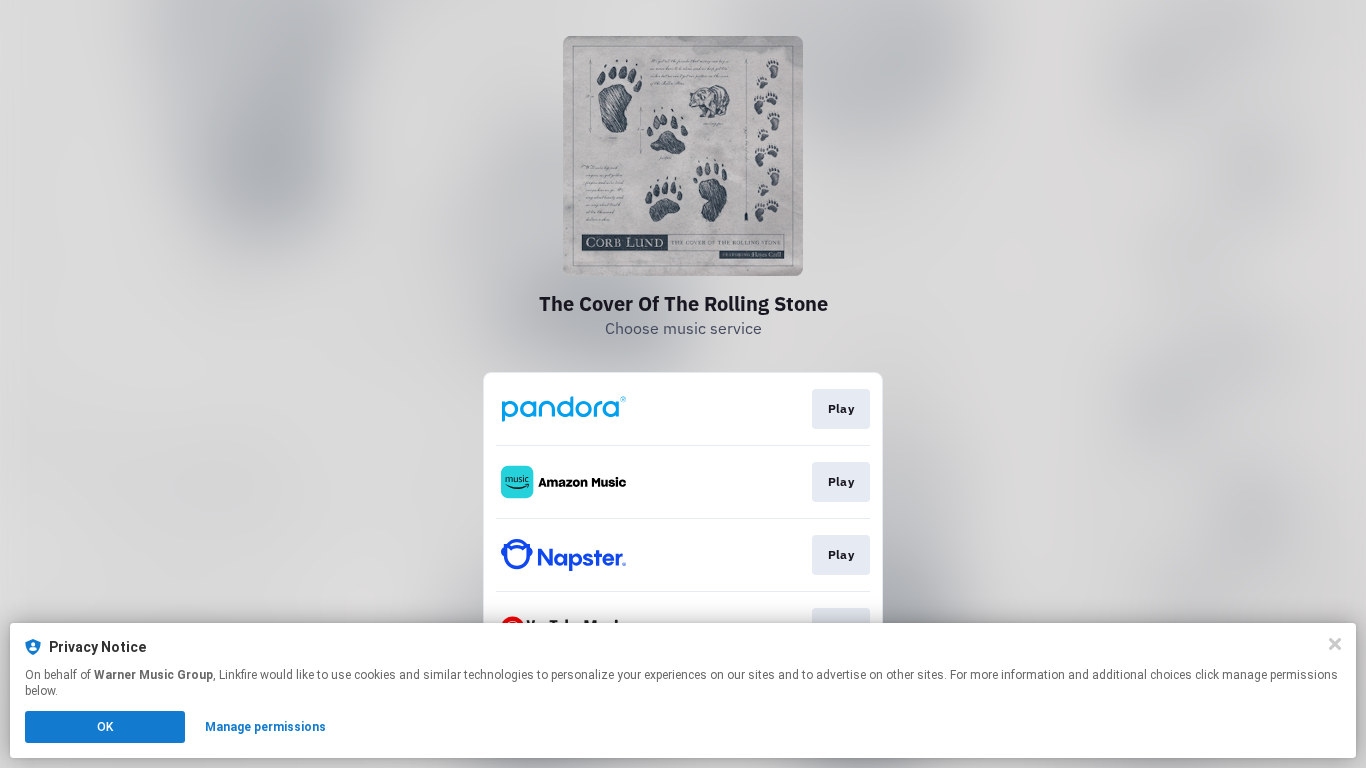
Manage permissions (265, 727)
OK (105, 727)
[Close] (1335, 644)
